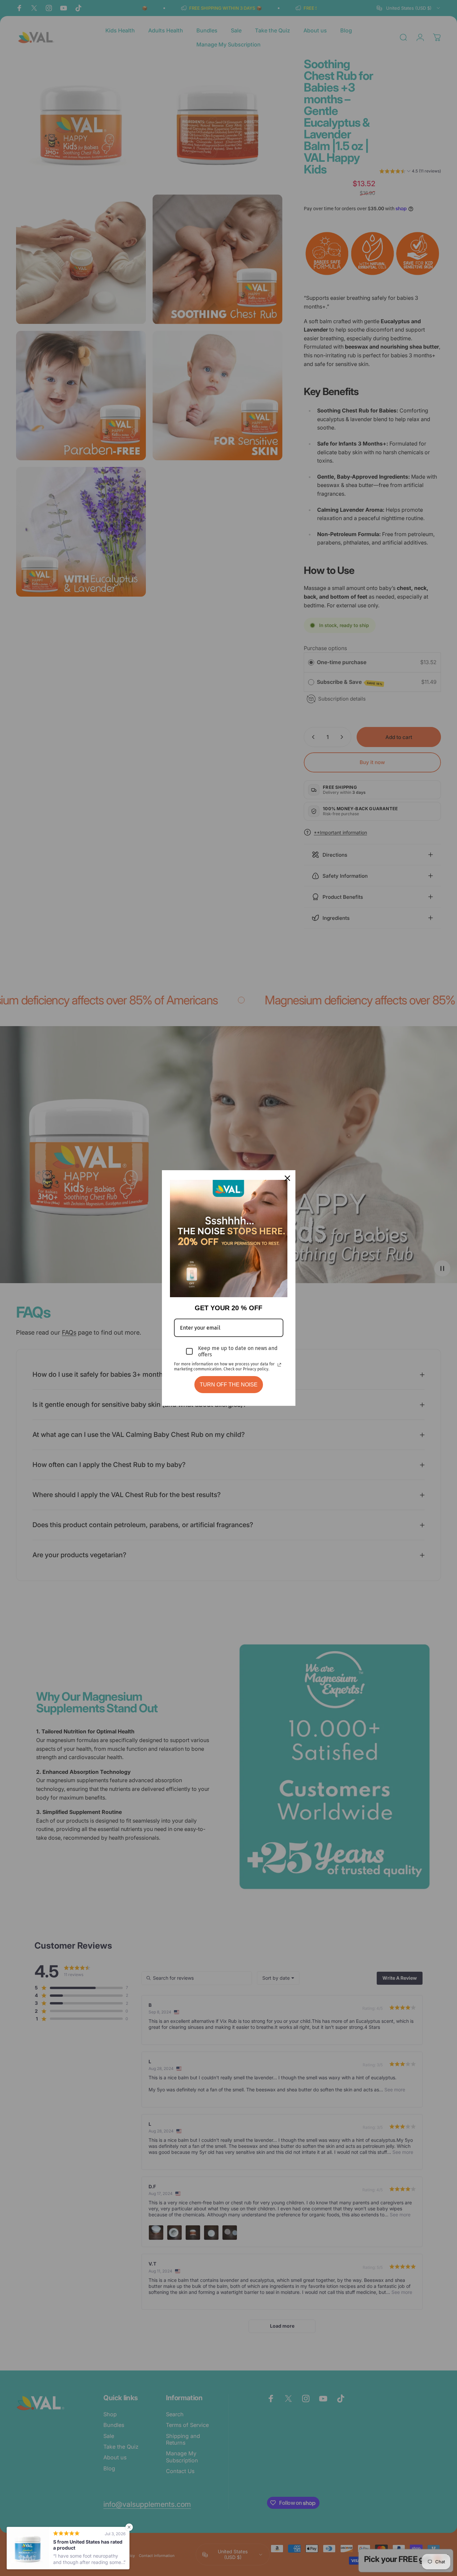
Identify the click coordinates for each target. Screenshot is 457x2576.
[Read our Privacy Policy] (279, 1365)
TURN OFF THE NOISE (229, 1385)
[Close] (287, 1178)
